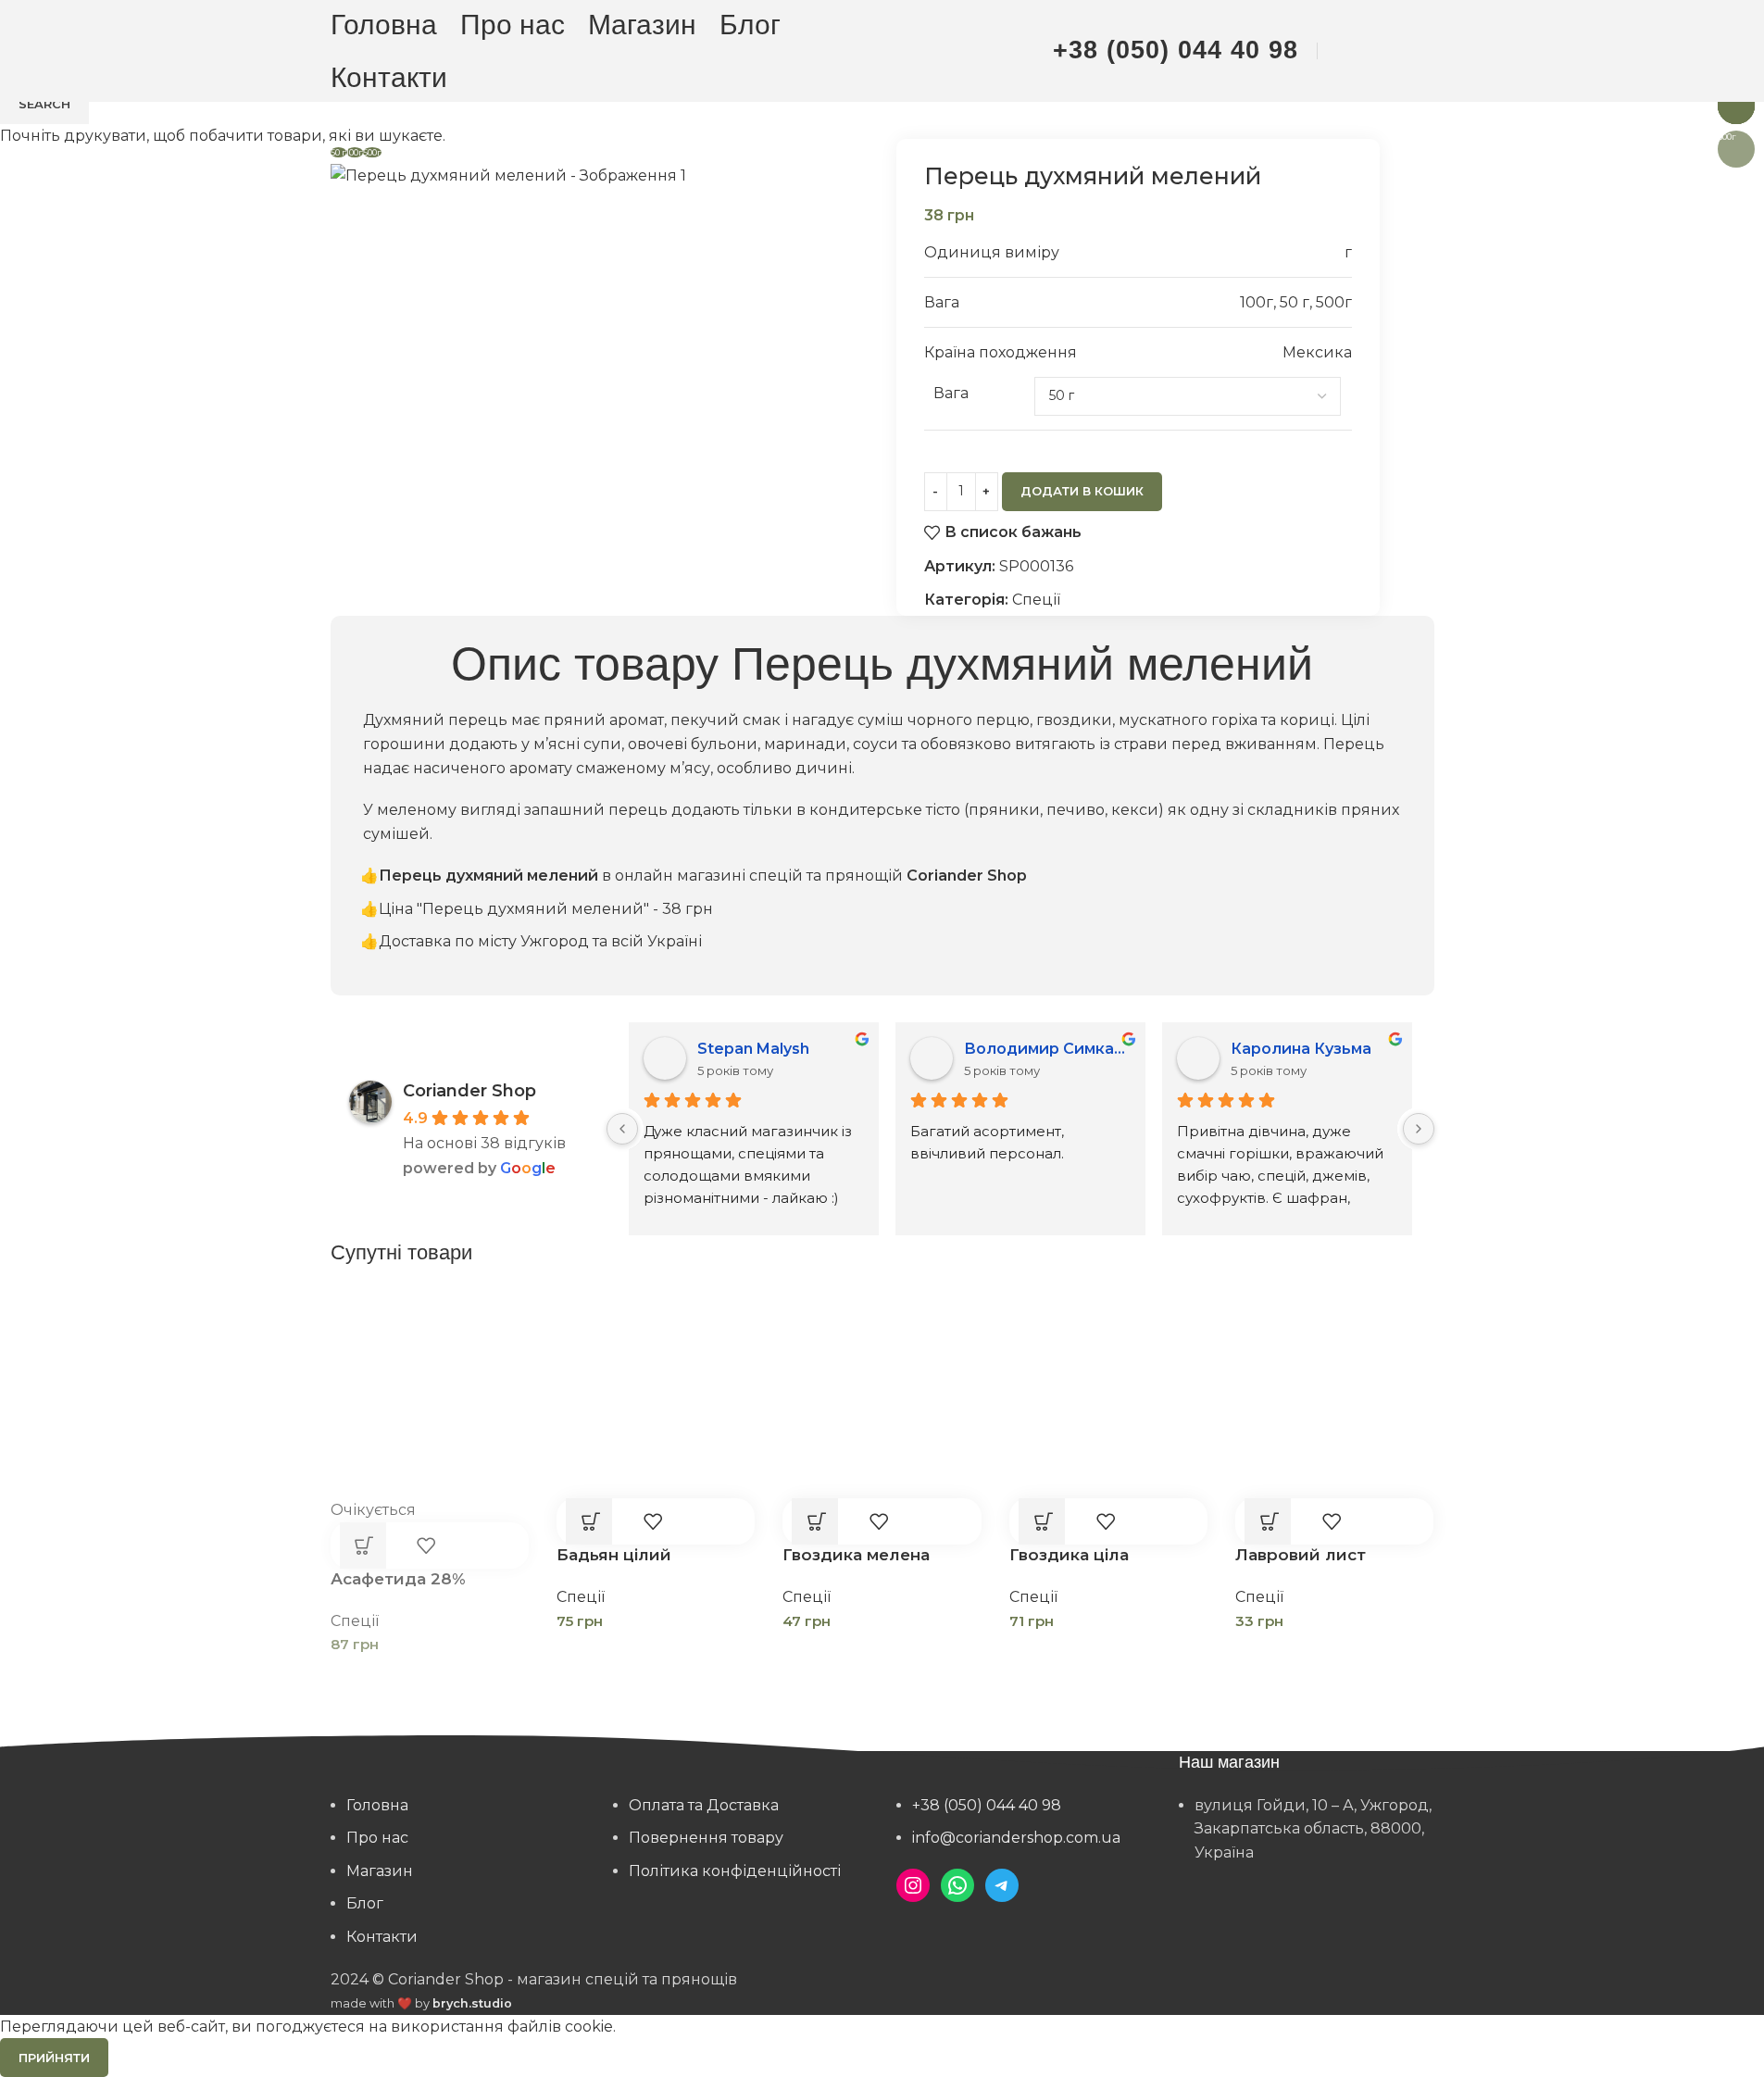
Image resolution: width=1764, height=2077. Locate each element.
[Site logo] (882, 50)
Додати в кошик (1082, 491)
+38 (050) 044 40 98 (1176, 50)
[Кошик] (1424, 51)
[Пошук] (1346, 51)
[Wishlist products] (1385, 51)
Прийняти (54, 2058)
